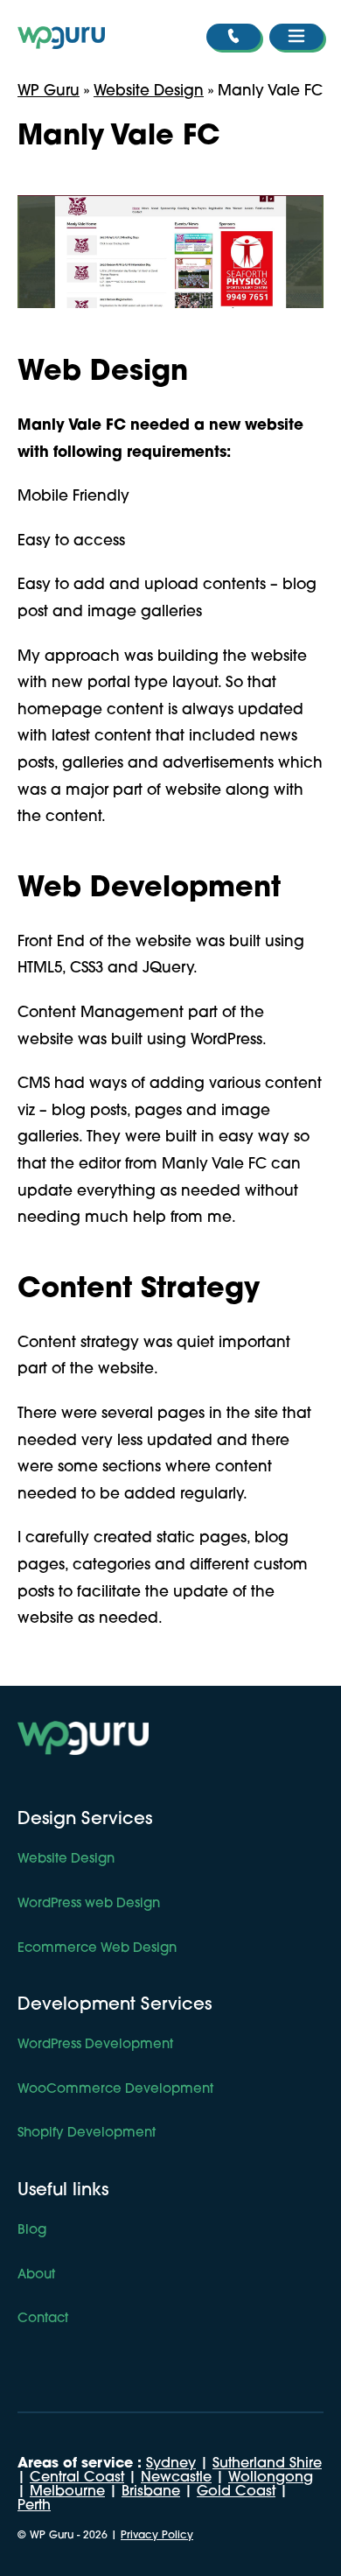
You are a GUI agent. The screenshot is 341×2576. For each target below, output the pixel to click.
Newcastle (176, 2478)
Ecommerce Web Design (97, 1949)
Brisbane (151, 2492)
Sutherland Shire (267, 2464)
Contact (43, 2319)
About (36, 2275)
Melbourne (67, 2492)
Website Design (149, 91)
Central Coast (77, 2478)
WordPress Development (95, 2045)
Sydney (171, 2464)
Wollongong (271, 2478)
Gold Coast (236, 2492)
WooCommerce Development (115, 2090)
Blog (32, 2231)
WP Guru (49, 91)
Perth (34, 2506)
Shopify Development (87, 2134)
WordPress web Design (89, 1904)
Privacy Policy (157, 2536)
